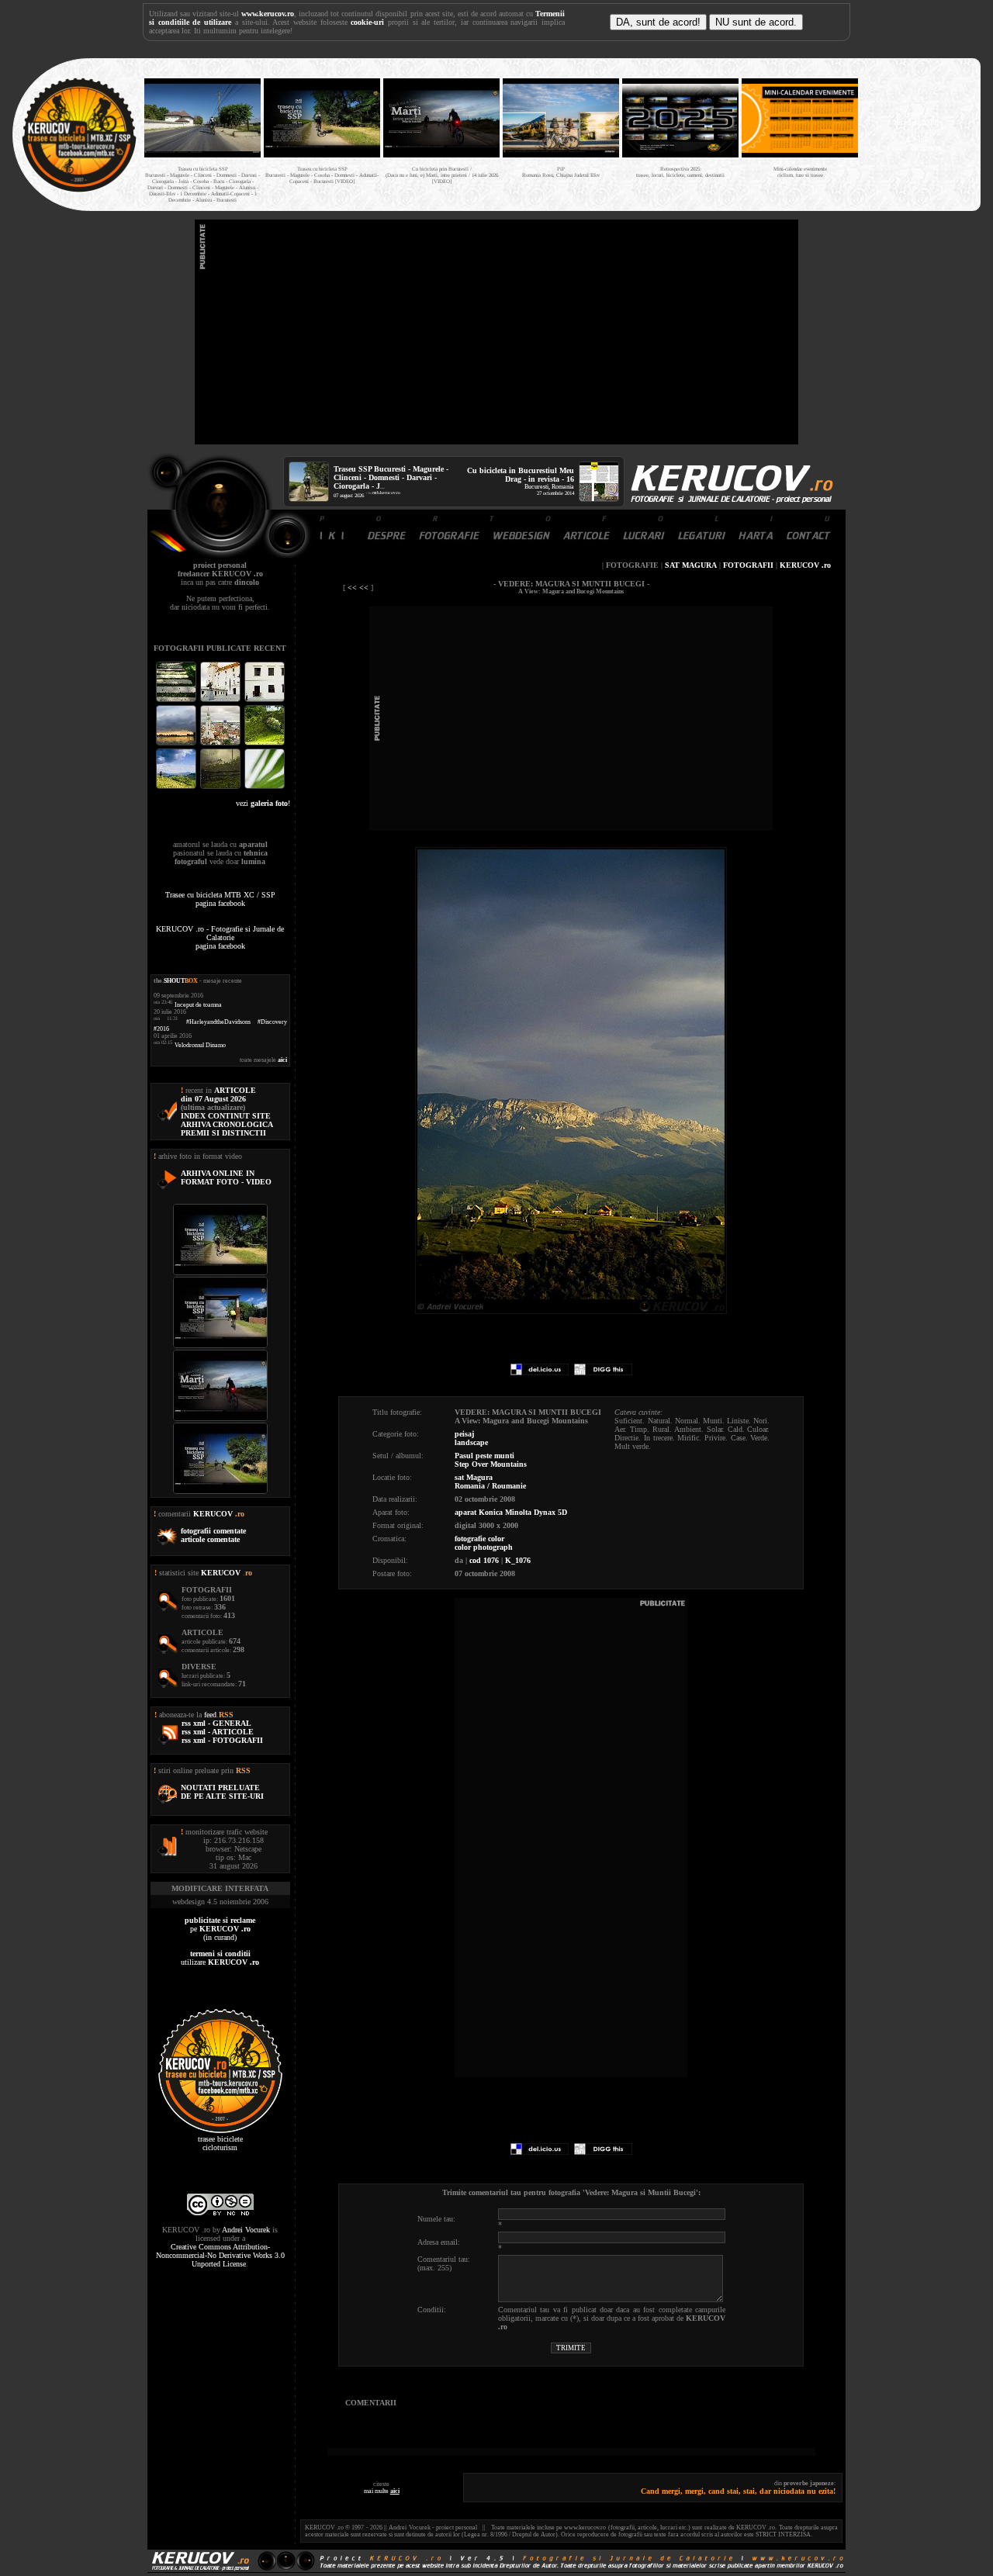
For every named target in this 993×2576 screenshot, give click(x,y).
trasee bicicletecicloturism (220, 2143)
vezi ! (263, 803)
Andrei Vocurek (246, 2230)
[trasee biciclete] (79, 190)
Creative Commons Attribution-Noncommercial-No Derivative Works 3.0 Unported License (220, 2255)
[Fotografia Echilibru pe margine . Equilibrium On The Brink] (177, 787)
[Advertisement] (496, 332)
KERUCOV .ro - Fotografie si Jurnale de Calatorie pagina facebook (220, 937)
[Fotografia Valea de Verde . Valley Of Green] (265, 743)
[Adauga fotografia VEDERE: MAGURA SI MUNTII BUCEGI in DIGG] (603, 1373)
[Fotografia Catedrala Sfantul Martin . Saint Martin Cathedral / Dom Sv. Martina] (221, 743)
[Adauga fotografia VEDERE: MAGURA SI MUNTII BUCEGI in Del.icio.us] (540, 1373)
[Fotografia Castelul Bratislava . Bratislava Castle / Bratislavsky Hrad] (221, 700)
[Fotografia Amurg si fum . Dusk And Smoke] (221, 787)
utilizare (220, 1958)
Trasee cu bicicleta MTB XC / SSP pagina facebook (220, 899)
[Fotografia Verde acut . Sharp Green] (265, 787)
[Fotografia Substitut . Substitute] (177, 700)
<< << (358, 588)
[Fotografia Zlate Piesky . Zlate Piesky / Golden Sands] (177, 743)
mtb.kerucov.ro (386, 493)
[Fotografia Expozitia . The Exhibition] (265, 700)
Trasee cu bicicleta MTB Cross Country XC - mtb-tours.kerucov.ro (917, 131)
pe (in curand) (220, 1929)
